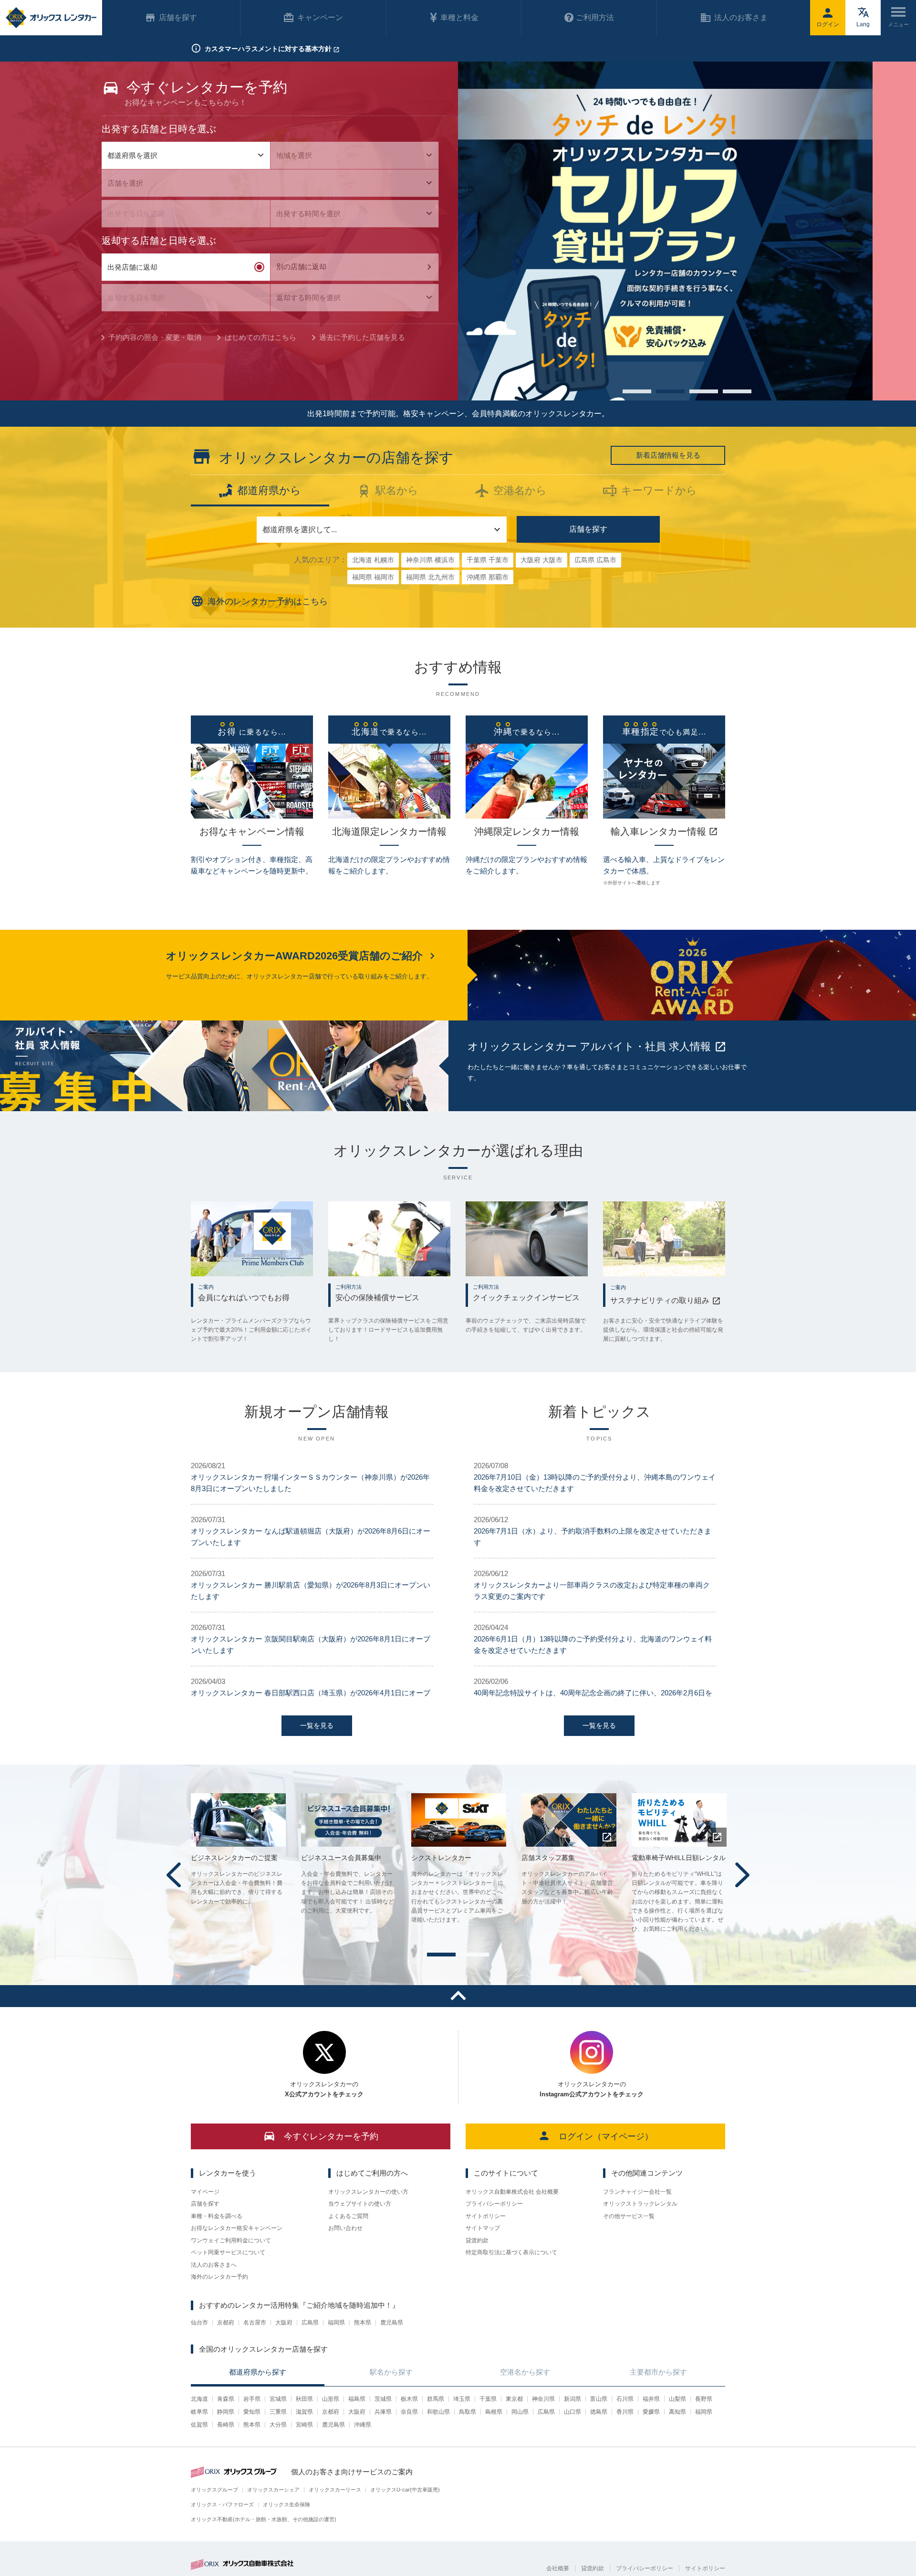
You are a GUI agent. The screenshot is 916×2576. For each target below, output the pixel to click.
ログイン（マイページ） (606, 2136)
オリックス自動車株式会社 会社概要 (512, 2192)
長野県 (704, 2399)
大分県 (278, 2425)
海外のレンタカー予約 (219, 2277)
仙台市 (199, 2323)
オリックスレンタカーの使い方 (368, 2192)
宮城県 (278, 2399)
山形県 (331, 2399)
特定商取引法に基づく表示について (511, 2252)
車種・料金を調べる (217, 2216)
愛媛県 (651, 2412)
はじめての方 (260, 337)
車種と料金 (459, 17)
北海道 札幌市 (373, 560)
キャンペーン (320, 17)
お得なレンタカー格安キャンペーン (237, 2228)
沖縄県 (363, 2425)
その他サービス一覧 (629, 2216)
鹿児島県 (392, 2323)
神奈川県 (543, 2399)
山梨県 (677, 2399)
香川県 (625, 2412)
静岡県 (226, 2412)
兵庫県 (383, 2412)
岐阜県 (199, 2412)
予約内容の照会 (155, 337)
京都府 (226, 2323)
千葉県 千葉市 (488, 560)
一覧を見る (317, 1725)
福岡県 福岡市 (373, 577)
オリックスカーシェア (273, 2490)
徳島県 (599, 2412)
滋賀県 (304, 2412)
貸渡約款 (477, 2240)
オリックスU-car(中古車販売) (405, 2490)
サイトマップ (483, 2228)
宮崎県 (304, 2425)
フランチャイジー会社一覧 (637, 2192)
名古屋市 (255, 2323)
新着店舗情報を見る (668, 455)
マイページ (205, 2192)
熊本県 (363, 2323)
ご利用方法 (595, 17)
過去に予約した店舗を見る (362, 337)
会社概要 (558, 2568)
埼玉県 (462, 2399)
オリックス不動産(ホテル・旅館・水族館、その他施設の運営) (264, 2519)
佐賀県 (199, 2425)
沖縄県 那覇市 (488, 577)
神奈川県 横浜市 (430, 560)
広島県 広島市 (595, 560)
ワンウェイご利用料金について (231, 2240)
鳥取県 (468, 2412)
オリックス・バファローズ (222, 2504)
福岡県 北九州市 (430, 577)
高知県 (677, 2412)
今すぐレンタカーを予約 (331, 2136)
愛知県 (252, 2412)
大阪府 (284, 2323)
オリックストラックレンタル (640, 2204)
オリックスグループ (214, 2490)
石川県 (625, 2399)
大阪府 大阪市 (541, 560)
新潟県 (572, 2399)
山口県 (572, 2412)
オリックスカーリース (335, 2490)
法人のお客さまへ (214, 2265)
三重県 (278, 2412)
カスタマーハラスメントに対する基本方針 (268, 49)
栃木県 (409, 2399)
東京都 (514, 2399)
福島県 (357, 2399)
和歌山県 (438, 2412)
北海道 (199, 2399)
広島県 (310, 2323)
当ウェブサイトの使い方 (360, 2204)
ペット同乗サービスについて (228, 2252)
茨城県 (383, 2399)
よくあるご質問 (348, 2216)
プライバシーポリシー (494, 2204)
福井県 (651, 2399)
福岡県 (336, 2323)
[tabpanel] (687, 231)
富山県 (599, 2399)
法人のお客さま (741, 17)
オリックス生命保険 (286, 2504)
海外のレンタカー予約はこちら (268, 601)
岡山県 (520, 2412)
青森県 (226, 2399)
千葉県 (488, 2399)
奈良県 (409, 2412)
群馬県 (436, 2399)
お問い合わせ (345, 2228)
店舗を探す (588, 529)
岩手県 (252, 2399)
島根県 (494, 2412)
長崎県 (226, 2425)
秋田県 (304, 2399)
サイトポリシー (486, 2216)
